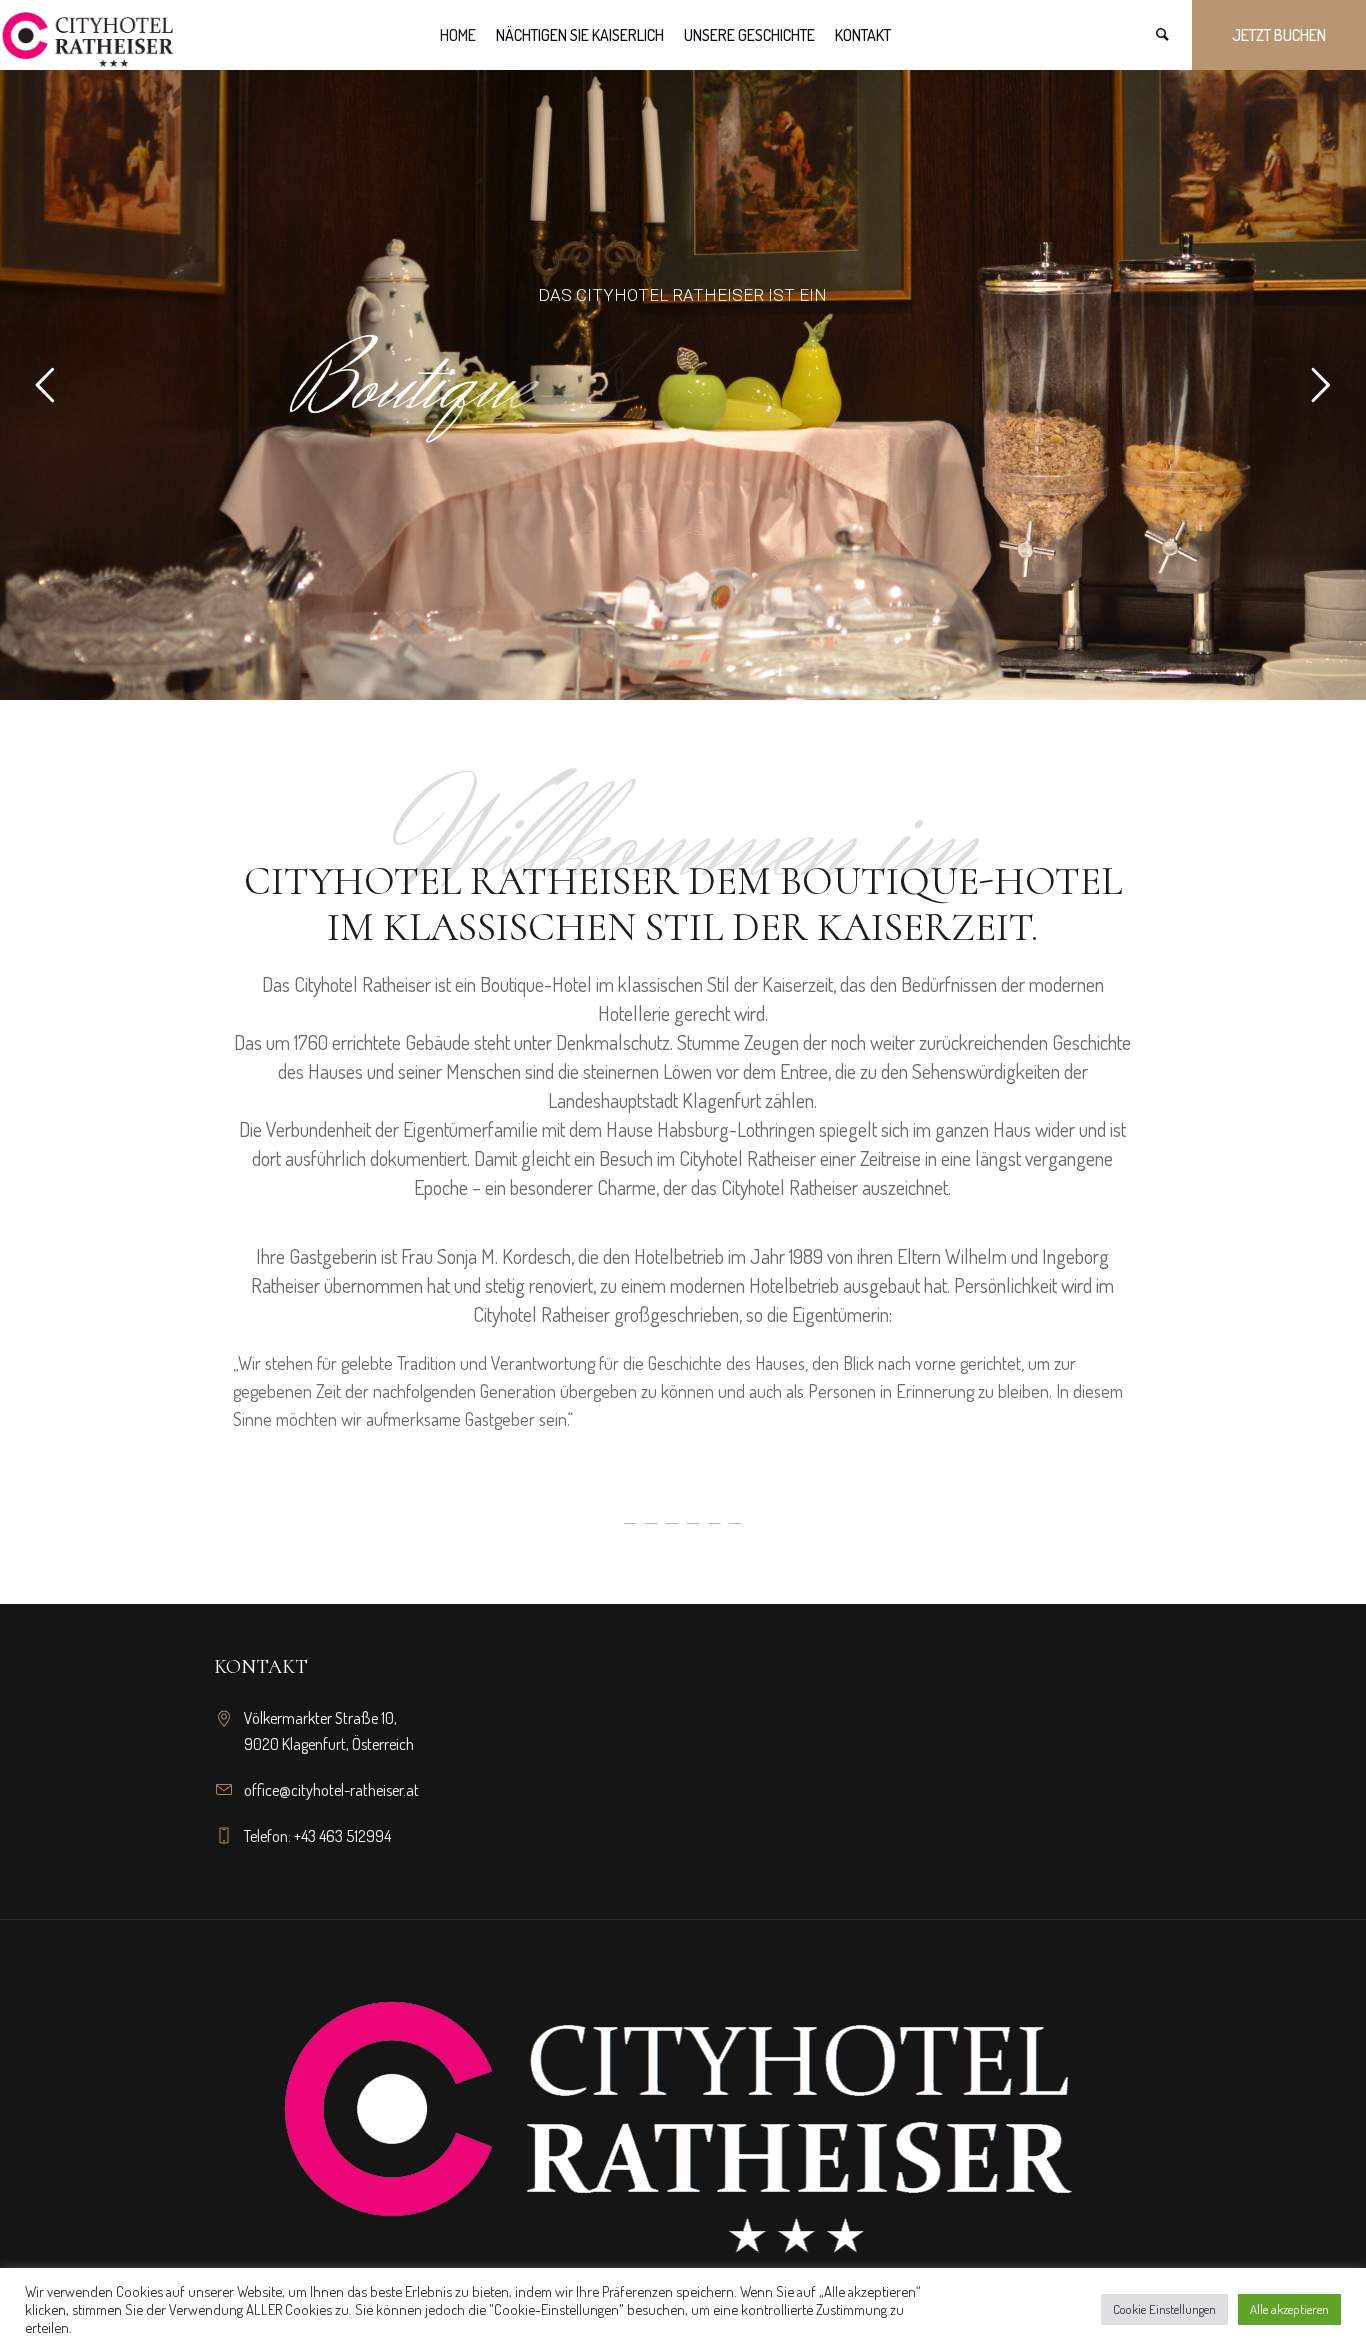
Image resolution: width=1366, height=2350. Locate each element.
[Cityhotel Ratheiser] (683, 2106)
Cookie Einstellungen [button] (1164, 2309)
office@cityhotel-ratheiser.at (331, 1790)
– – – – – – (682, 1520)
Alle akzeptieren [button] (1289, 2309)
